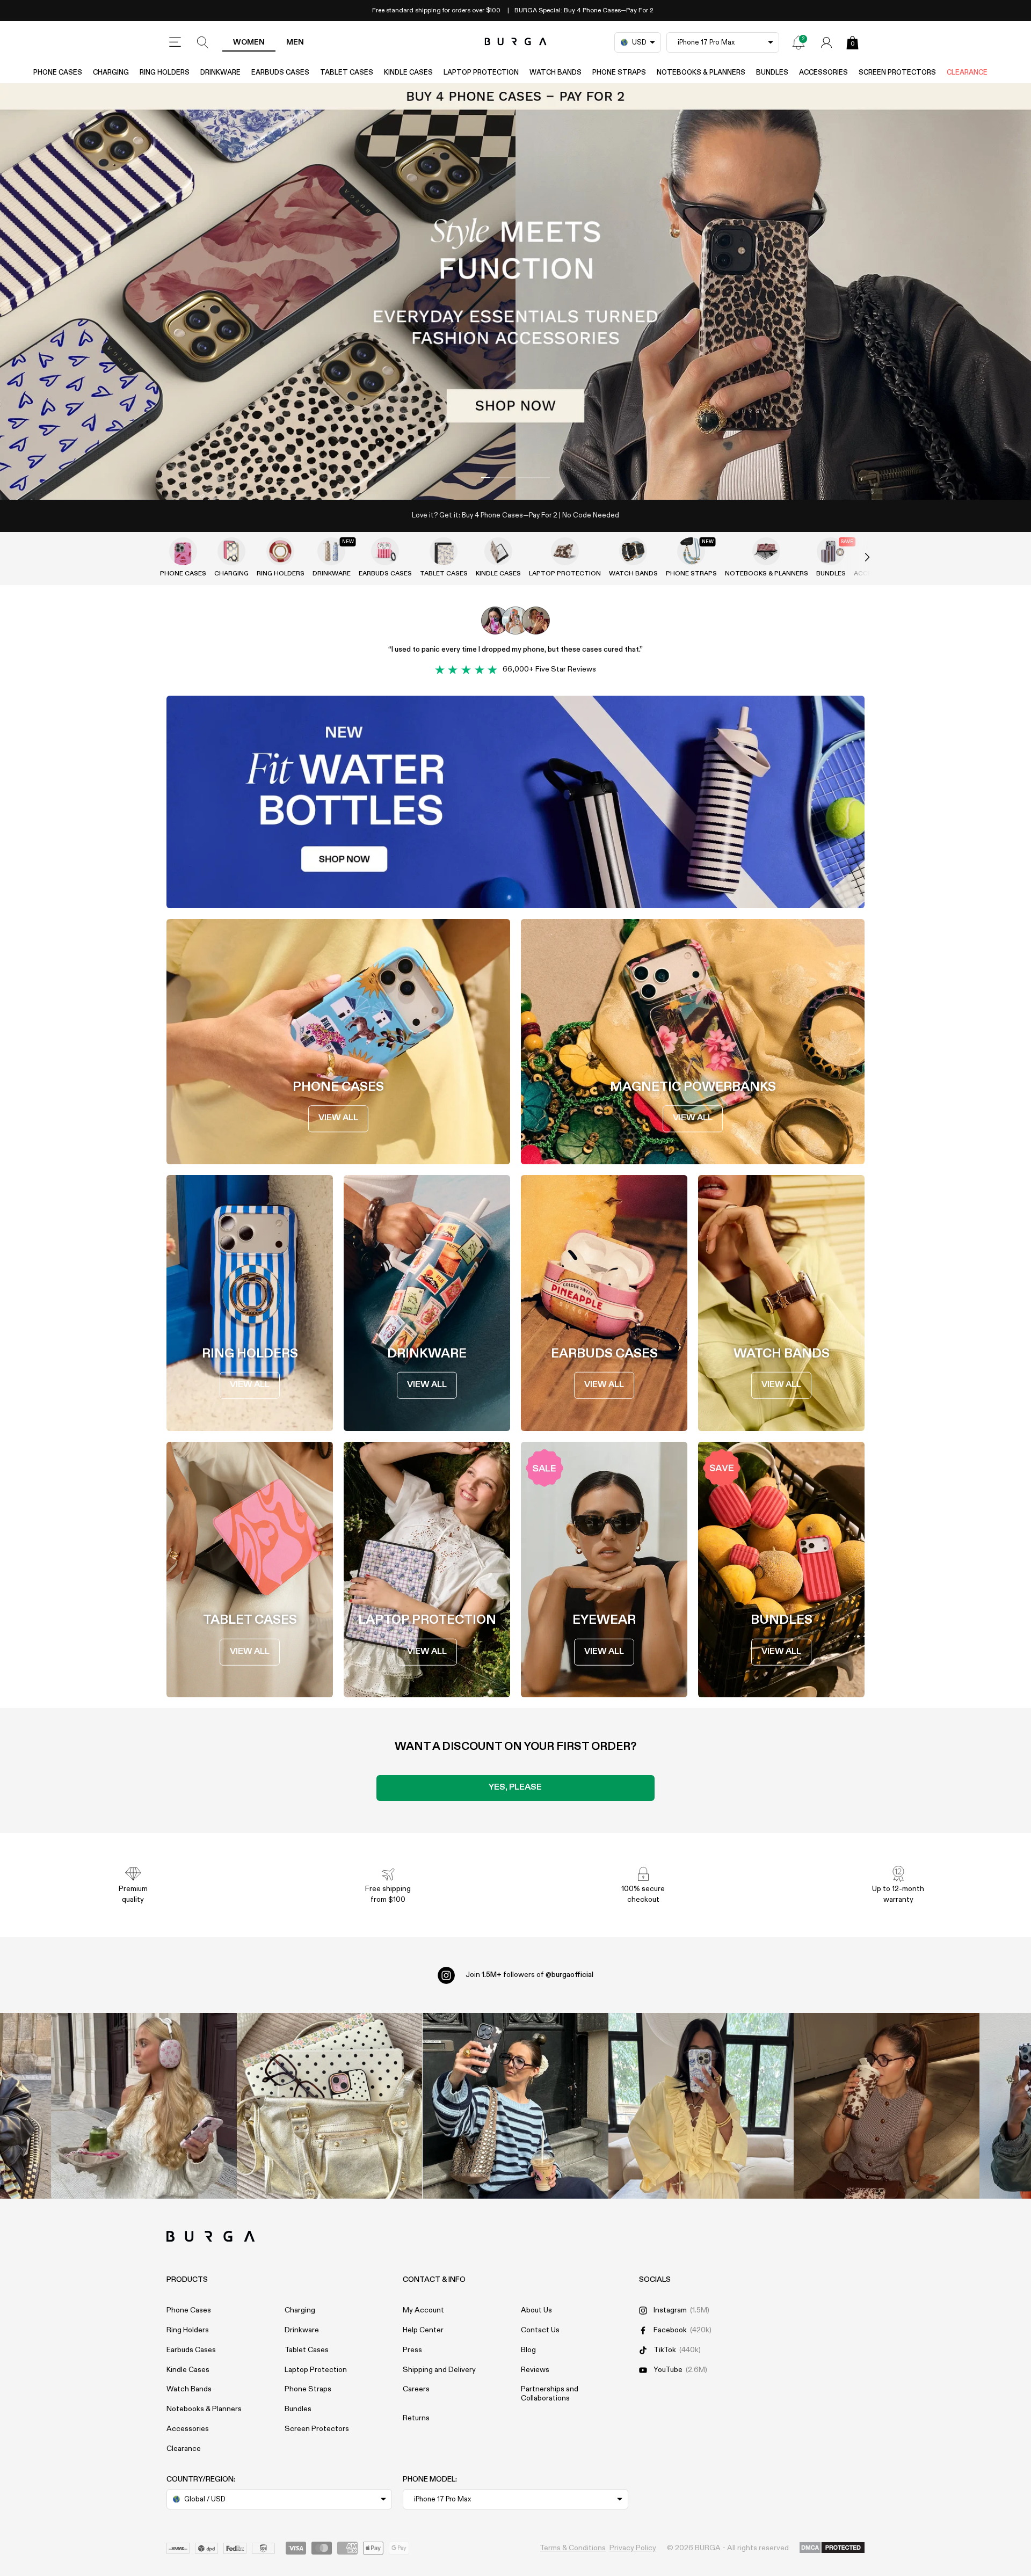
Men (295, 42)
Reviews (535, 2370)
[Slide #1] (534, 478)
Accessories (823, 73)
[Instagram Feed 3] (887, 2106)
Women (249, 42)
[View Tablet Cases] (444, 551)
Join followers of (529, 1975)
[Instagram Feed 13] (144, 2106)
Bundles (772, 73)
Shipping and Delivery (439, 2370)
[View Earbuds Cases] (385, 551)
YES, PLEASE (515, 1787)
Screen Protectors (897, 73)
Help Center (423, 2330)
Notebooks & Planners (701, 73)
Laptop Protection (481, 73)
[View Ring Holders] (280, 551)
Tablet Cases (347, 73)
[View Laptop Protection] (565, 551)
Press (412, 2350)
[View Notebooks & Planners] (766, 551)
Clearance (967, 73)
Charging (111, 73)
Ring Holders (165, 73)
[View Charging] (231, 551)
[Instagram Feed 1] (515, 2106)
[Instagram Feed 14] (330, 2106)
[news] (798, 42)
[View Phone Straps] (691, 551)
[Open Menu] (175, 42)
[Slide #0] (497, 478)
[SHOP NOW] (515, 291)
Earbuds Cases (280, 73)
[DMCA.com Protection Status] (832, 2548)
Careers (416, 2389)
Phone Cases (58, 73)
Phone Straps (619, 73)
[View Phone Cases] (183, 551)
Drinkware (220, 73)
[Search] (203, 42)
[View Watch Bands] (633, 551)
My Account (423, 2310)
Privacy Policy (633, 2548)
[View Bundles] (831, 551)
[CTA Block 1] (515, 802)
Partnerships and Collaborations (550, 2394)
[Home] (516, 42)
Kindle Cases (408, 73)
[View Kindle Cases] (498, 551)
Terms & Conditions (573, 2548)
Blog (528, 2350)
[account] (826, 42)
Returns (416, 2418)
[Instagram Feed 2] (701, 2106)
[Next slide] (856, 558)
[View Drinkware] (331, 551)
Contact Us (540, 2330)
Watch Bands (556, 73)
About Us (536, 2310)
